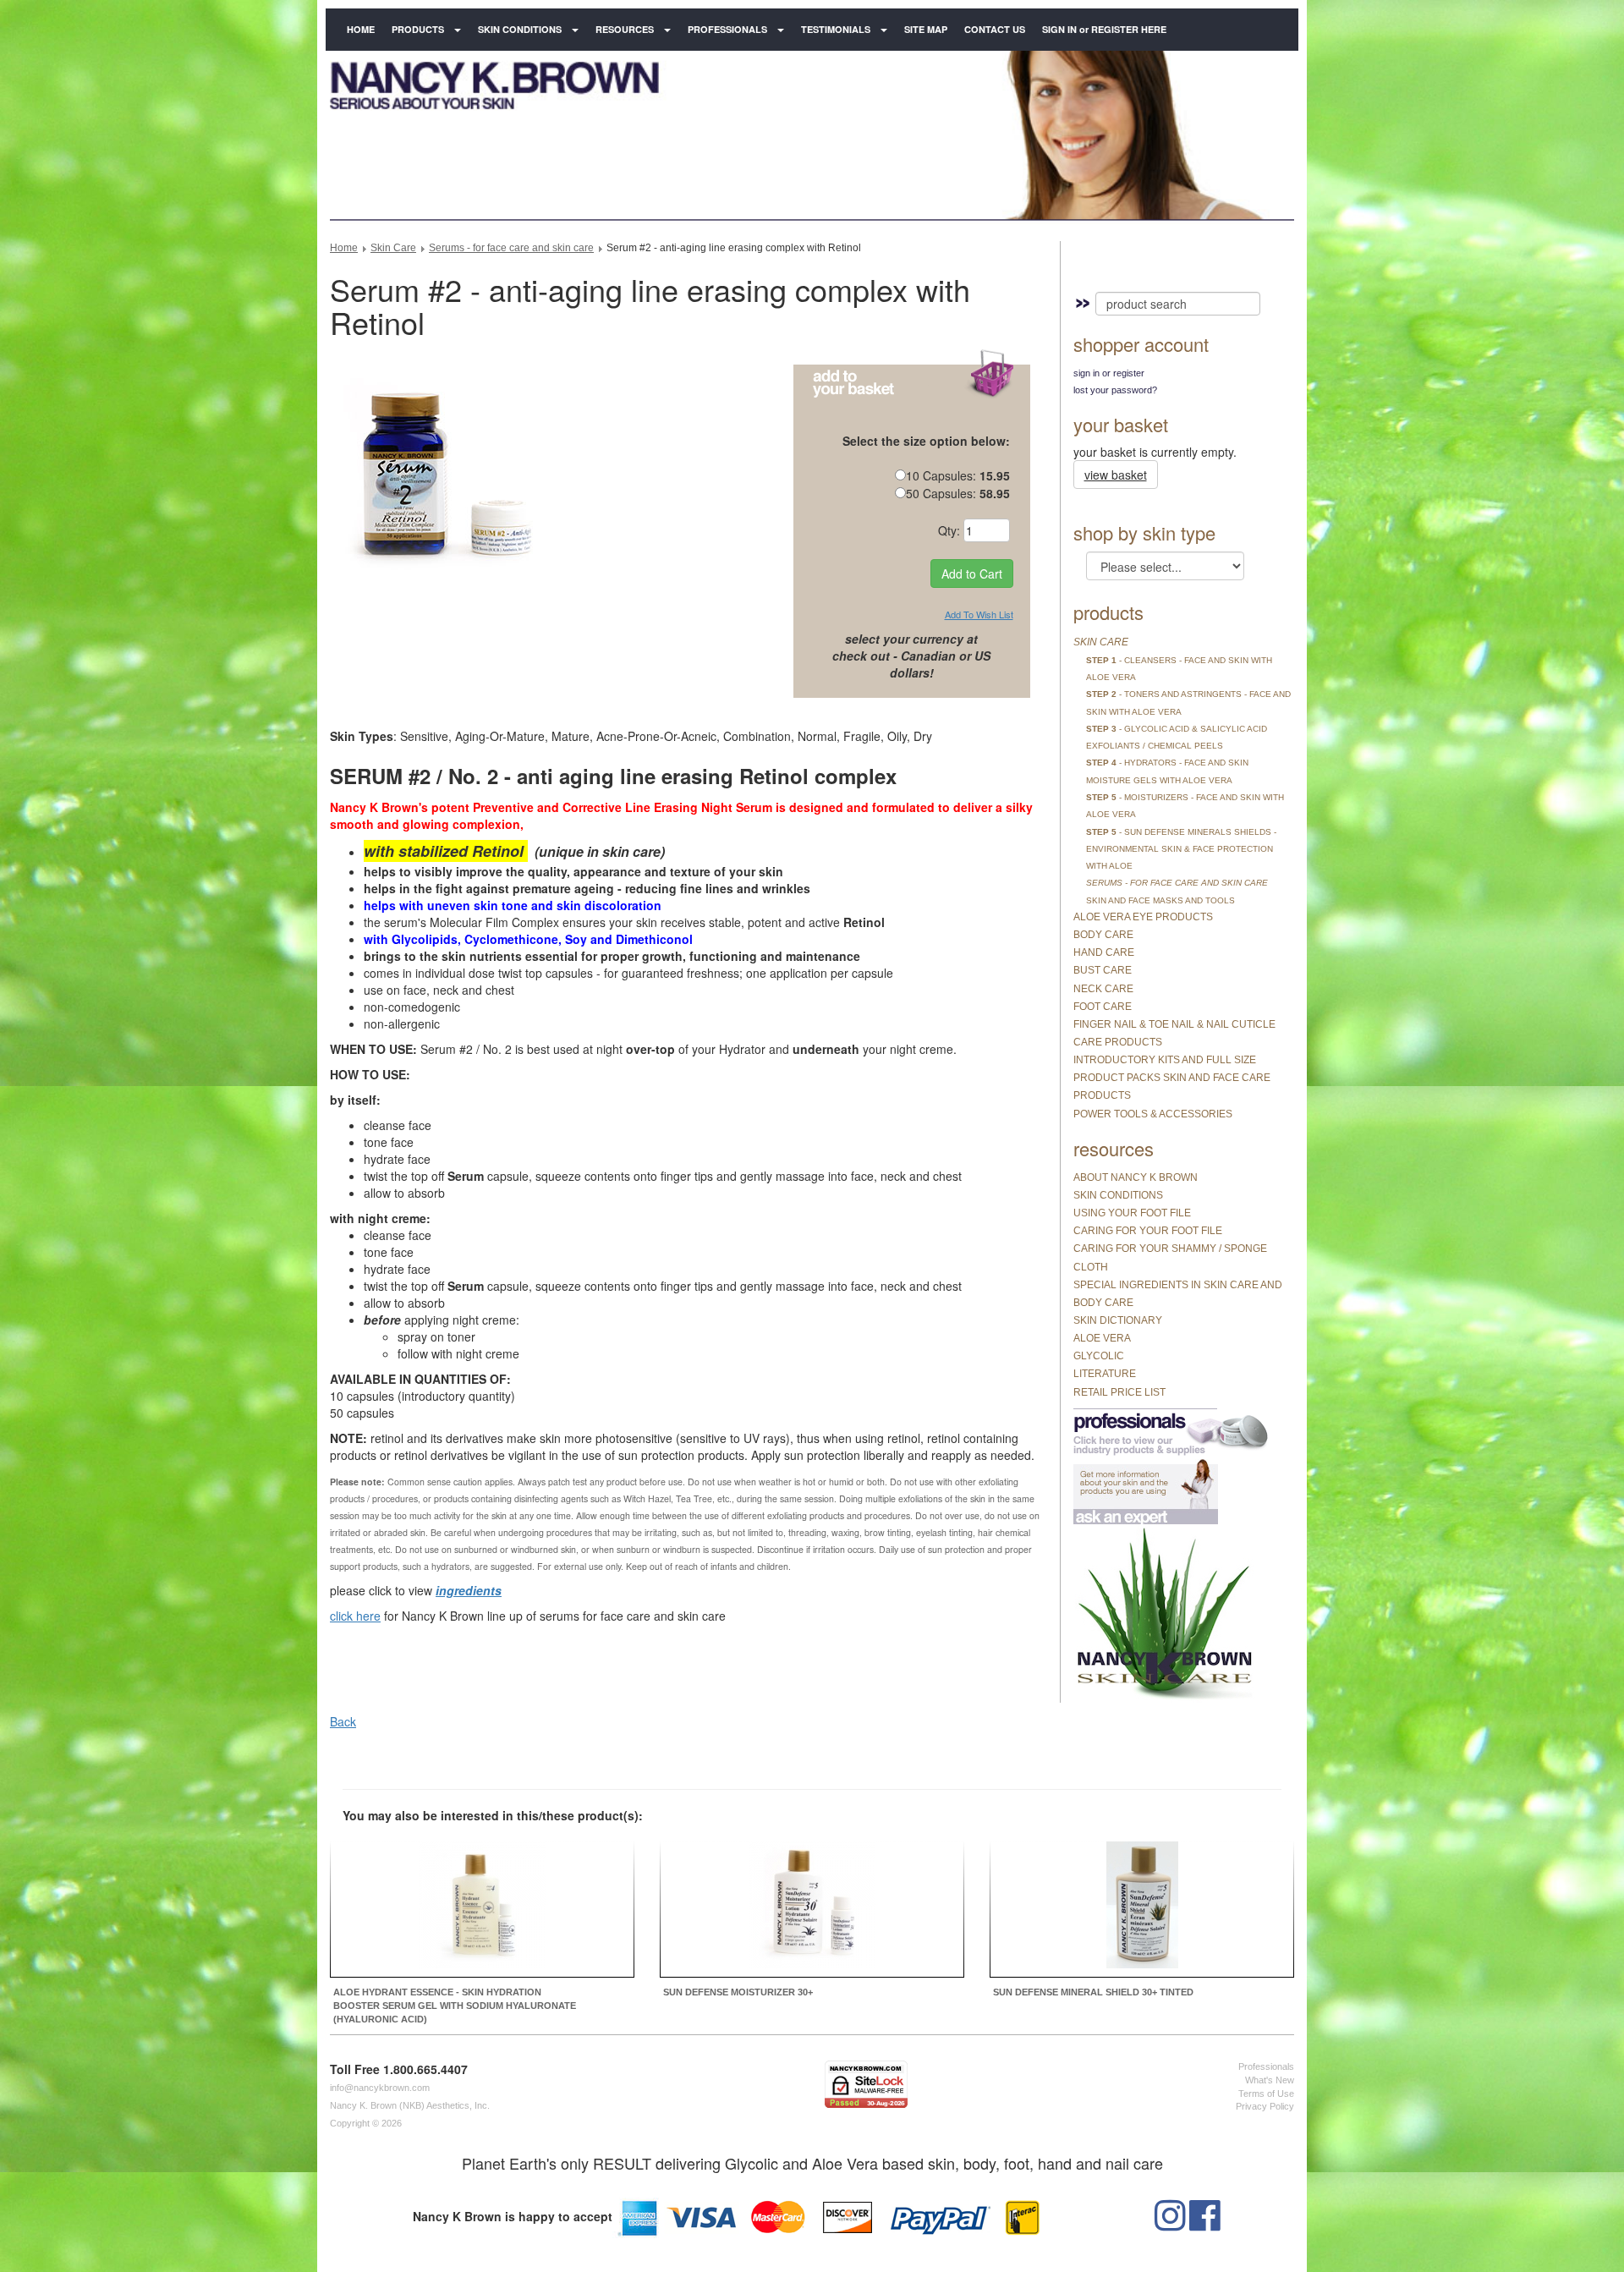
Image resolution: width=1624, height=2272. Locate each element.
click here (355, 1616)
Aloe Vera (1102, 1338)
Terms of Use (1266, 2094)
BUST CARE (1103, 970)
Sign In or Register (1109, 373)
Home (361, 29)
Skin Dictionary (1118, 1320)
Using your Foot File (1132, 1213)
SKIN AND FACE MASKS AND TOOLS (1160, 900)
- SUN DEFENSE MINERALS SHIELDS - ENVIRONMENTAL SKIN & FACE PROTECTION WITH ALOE (1181, 849)
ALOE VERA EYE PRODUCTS (1143, 917)
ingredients (469, 1590)
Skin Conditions (520, 29)
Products (418, 29)
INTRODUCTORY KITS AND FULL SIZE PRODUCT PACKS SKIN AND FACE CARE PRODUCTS (1172, 1078)
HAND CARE (1104, 952)
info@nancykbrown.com (380, 2088)
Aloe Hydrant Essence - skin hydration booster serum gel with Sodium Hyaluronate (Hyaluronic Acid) (455, 2005)
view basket (1116, 475)
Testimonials (836, 29)
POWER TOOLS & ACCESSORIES (1153, 1114)
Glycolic (1099, 1356)
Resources (625, 29)
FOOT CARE (1103, 1007)
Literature (1105, 1374)
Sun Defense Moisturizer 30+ (738, 1992)
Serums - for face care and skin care (511, 248)
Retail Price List (1119, 1392)
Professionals (727, 29)
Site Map (926, 29)
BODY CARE (1103, 935)
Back (343, 1721)
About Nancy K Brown (1136, 1177)
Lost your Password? (1115, 390)
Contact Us (995, 29)
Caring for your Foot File (1148, 1231)
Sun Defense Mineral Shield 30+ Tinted (1093, 1992)
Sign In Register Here (1104, 29)
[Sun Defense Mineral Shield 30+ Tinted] (1142, 1907)
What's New (1270, 2080)
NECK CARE (1103, 989)
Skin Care (393, 248)
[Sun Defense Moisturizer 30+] (812, 1907)
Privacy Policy (1265, 2106)
